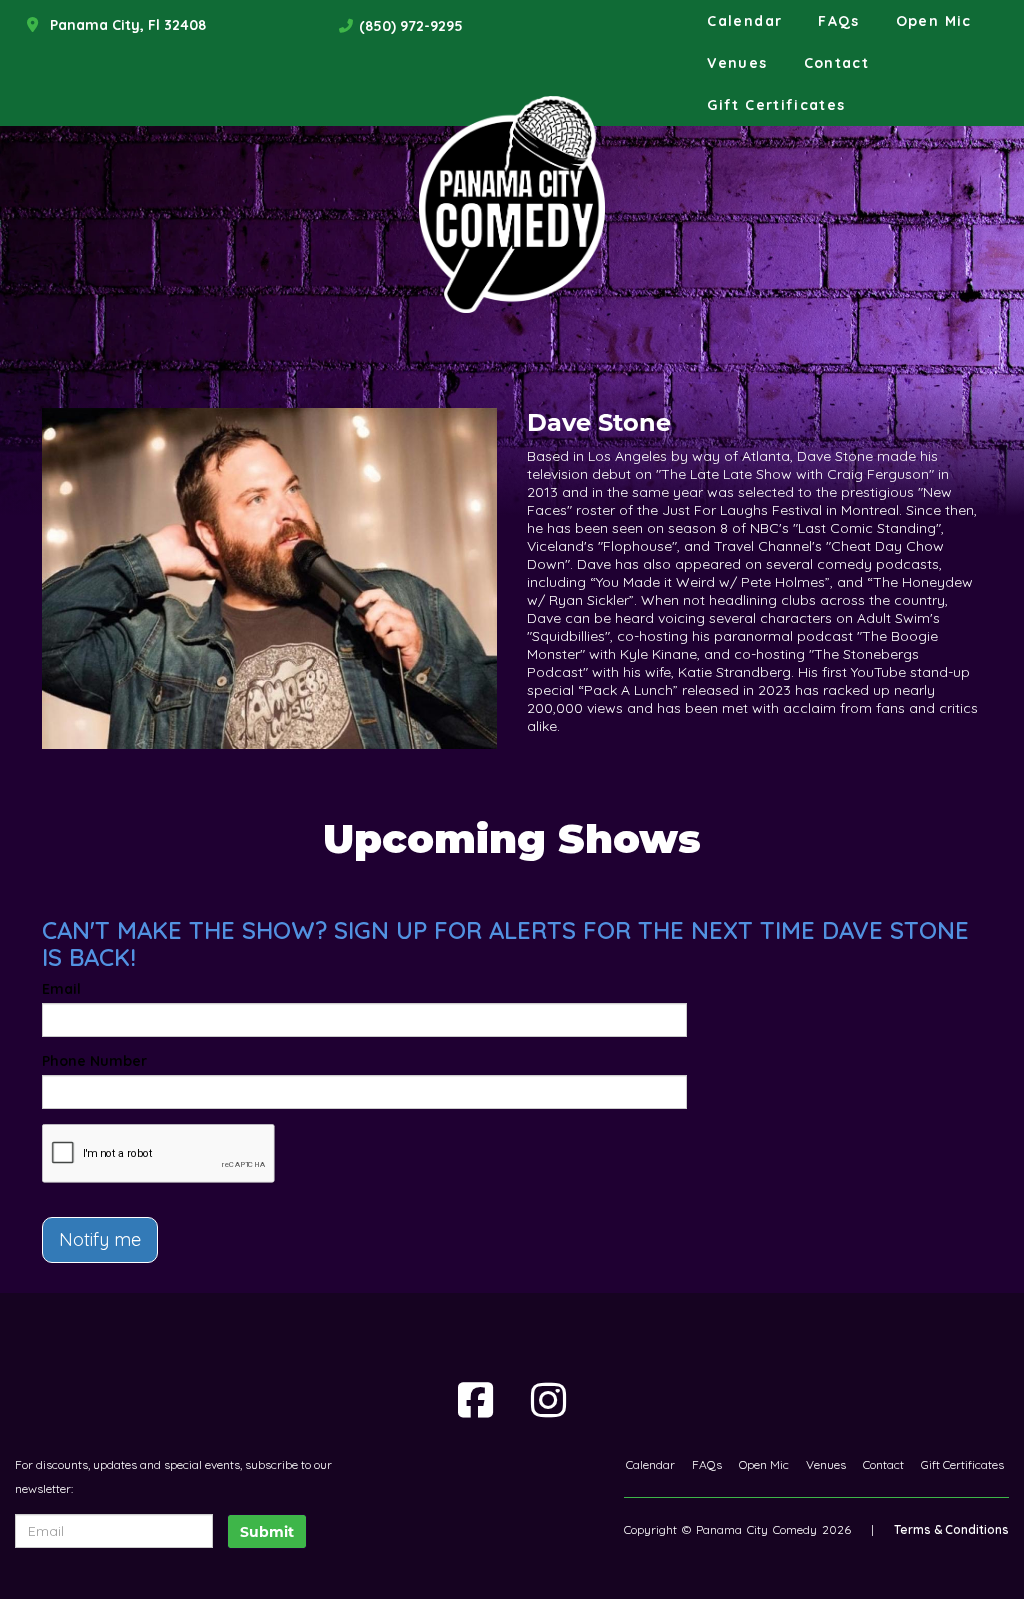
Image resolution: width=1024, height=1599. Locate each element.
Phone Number (94, 1061)
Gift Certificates (776, 105)
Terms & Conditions (951, 1529)
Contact (837, 63)
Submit (267, 1532)
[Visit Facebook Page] (475, 1400)
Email (61, 989)
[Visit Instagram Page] (548, 1400)
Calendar (744, 21)
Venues (737, 63)
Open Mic (934, 21)
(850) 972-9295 (411, 26)
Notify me (100, 1239)
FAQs (838, 21)
